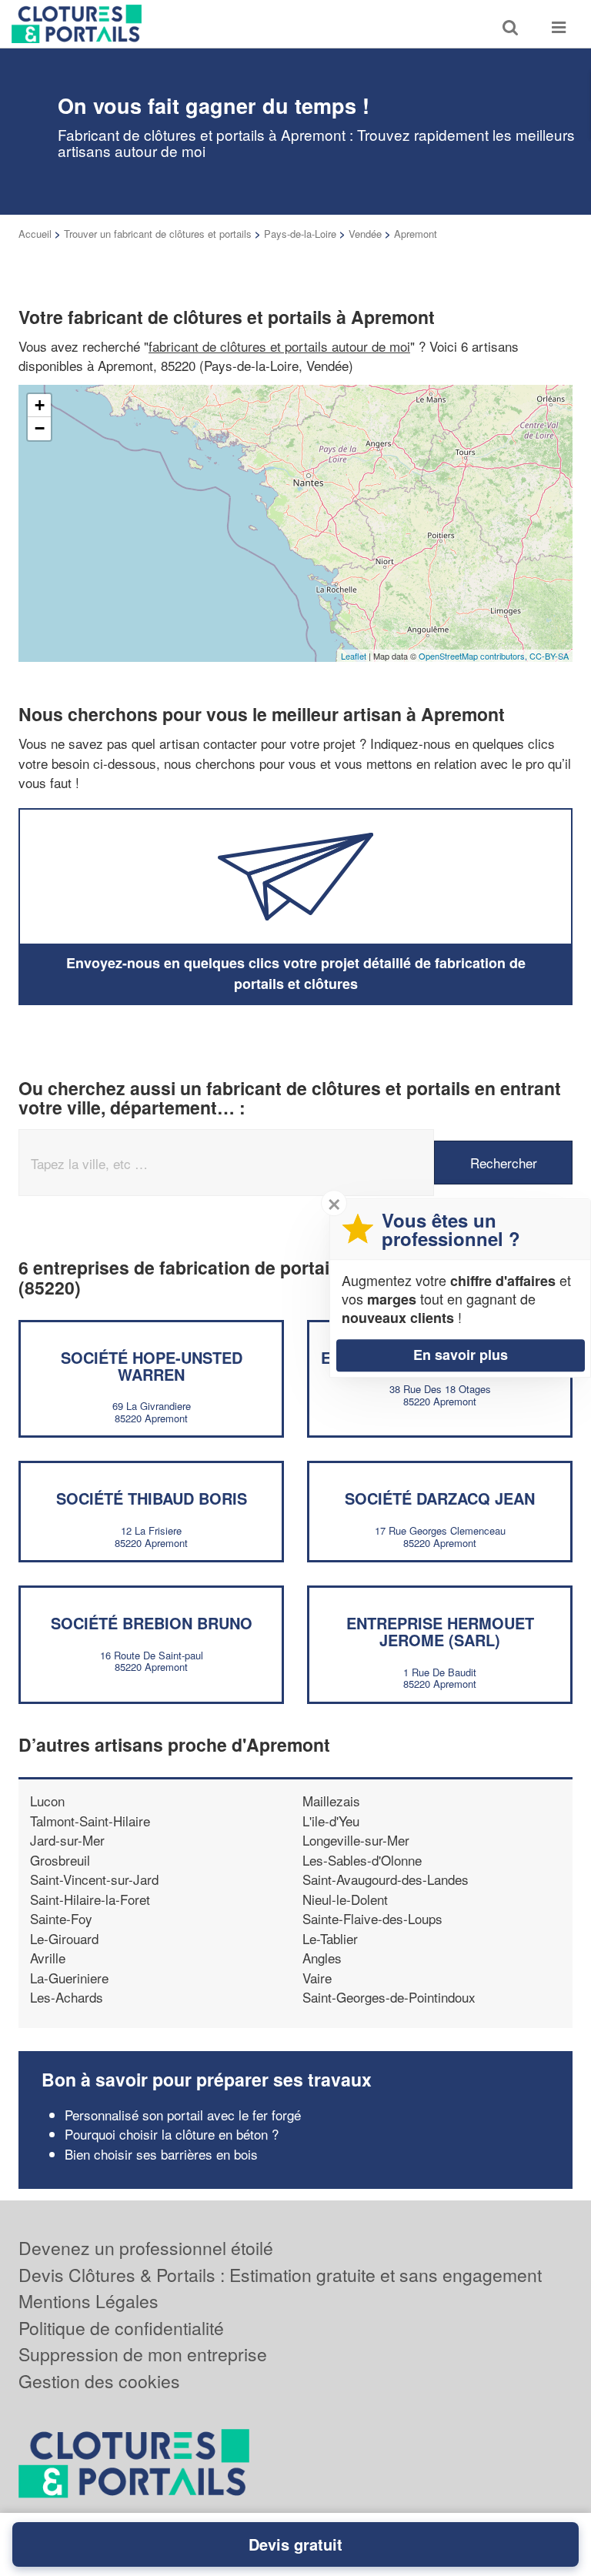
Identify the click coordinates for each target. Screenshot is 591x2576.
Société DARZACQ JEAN (440, 1498)
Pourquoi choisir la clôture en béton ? (172, 2134)
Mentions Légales (88, 2301)
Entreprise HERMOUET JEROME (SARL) (440, 1631)
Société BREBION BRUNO (152, 1623)
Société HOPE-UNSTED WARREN (152, 1366)
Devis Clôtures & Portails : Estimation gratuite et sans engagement (280, 2275)
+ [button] (40, 405)
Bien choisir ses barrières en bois (161, 2154)
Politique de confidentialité (121, 2328)
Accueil (35, 234)
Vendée (365, 234)
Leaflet (354, 656)
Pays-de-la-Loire (300, 234)
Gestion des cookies (99, 2381)
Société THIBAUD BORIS (152, 1498)
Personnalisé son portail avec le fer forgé (183, 2115)
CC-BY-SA (549, 656)
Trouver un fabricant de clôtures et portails (158, 234)
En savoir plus (461, 1355)
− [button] (40, 428)
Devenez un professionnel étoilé (146, 2248)
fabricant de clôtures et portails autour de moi (279, 346)
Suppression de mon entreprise (143, 2354)
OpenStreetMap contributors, (474, 656)
